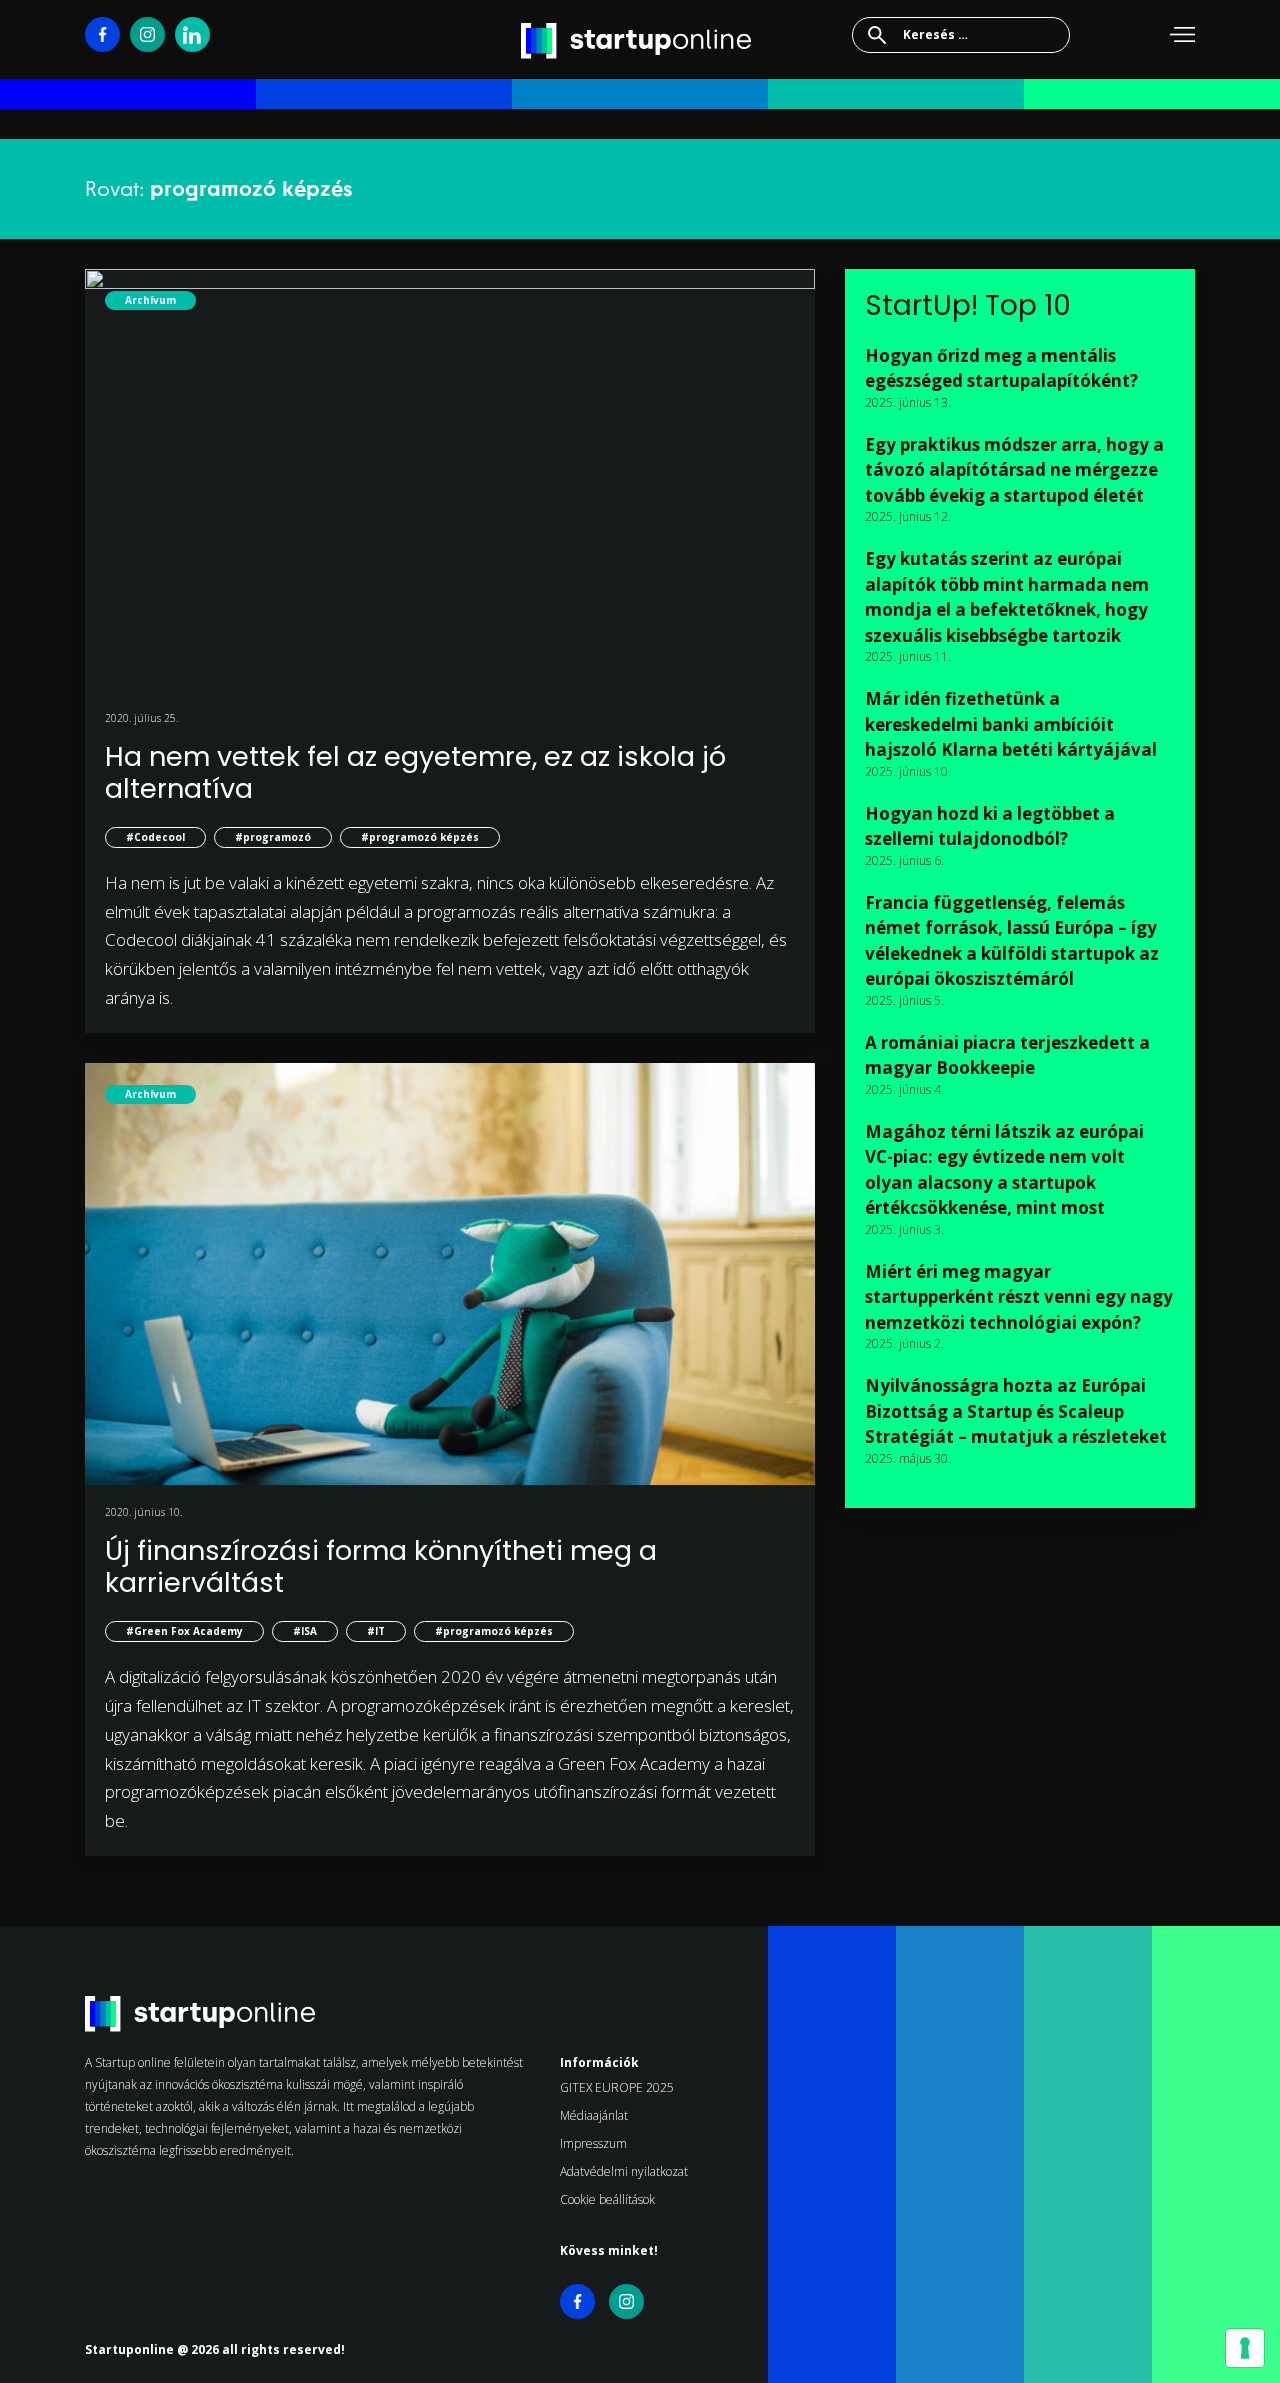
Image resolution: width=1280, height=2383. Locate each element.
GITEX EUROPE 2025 (617, 2087)
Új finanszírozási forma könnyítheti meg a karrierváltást (381, 1566)
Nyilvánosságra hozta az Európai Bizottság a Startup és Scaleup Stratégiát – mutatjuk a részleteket (1016, 1411)
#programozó (273, 837)
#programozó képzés (420, 837)
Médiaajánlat (594, 2115)
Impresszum (593, 2143)
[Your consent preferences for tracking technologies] (1245, 2348)
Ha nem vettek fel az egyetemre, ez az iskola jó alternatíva (415, 772)
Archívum (150, 300)
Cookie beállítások (607, 2199)
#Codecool (155, 837)
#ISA (305, 1631)
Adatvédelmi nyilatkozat (624, 2171)
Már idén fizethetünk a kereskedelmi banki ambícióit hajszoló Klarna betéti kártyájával (1011, 724)
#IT (376, 1631)
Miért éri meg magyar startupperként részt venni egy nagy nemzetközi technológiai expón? (1019, 1297)
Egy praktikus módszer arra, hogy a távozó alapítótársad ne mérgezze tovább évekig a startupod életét (1014, 470)
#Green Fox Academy (184, 1631)
